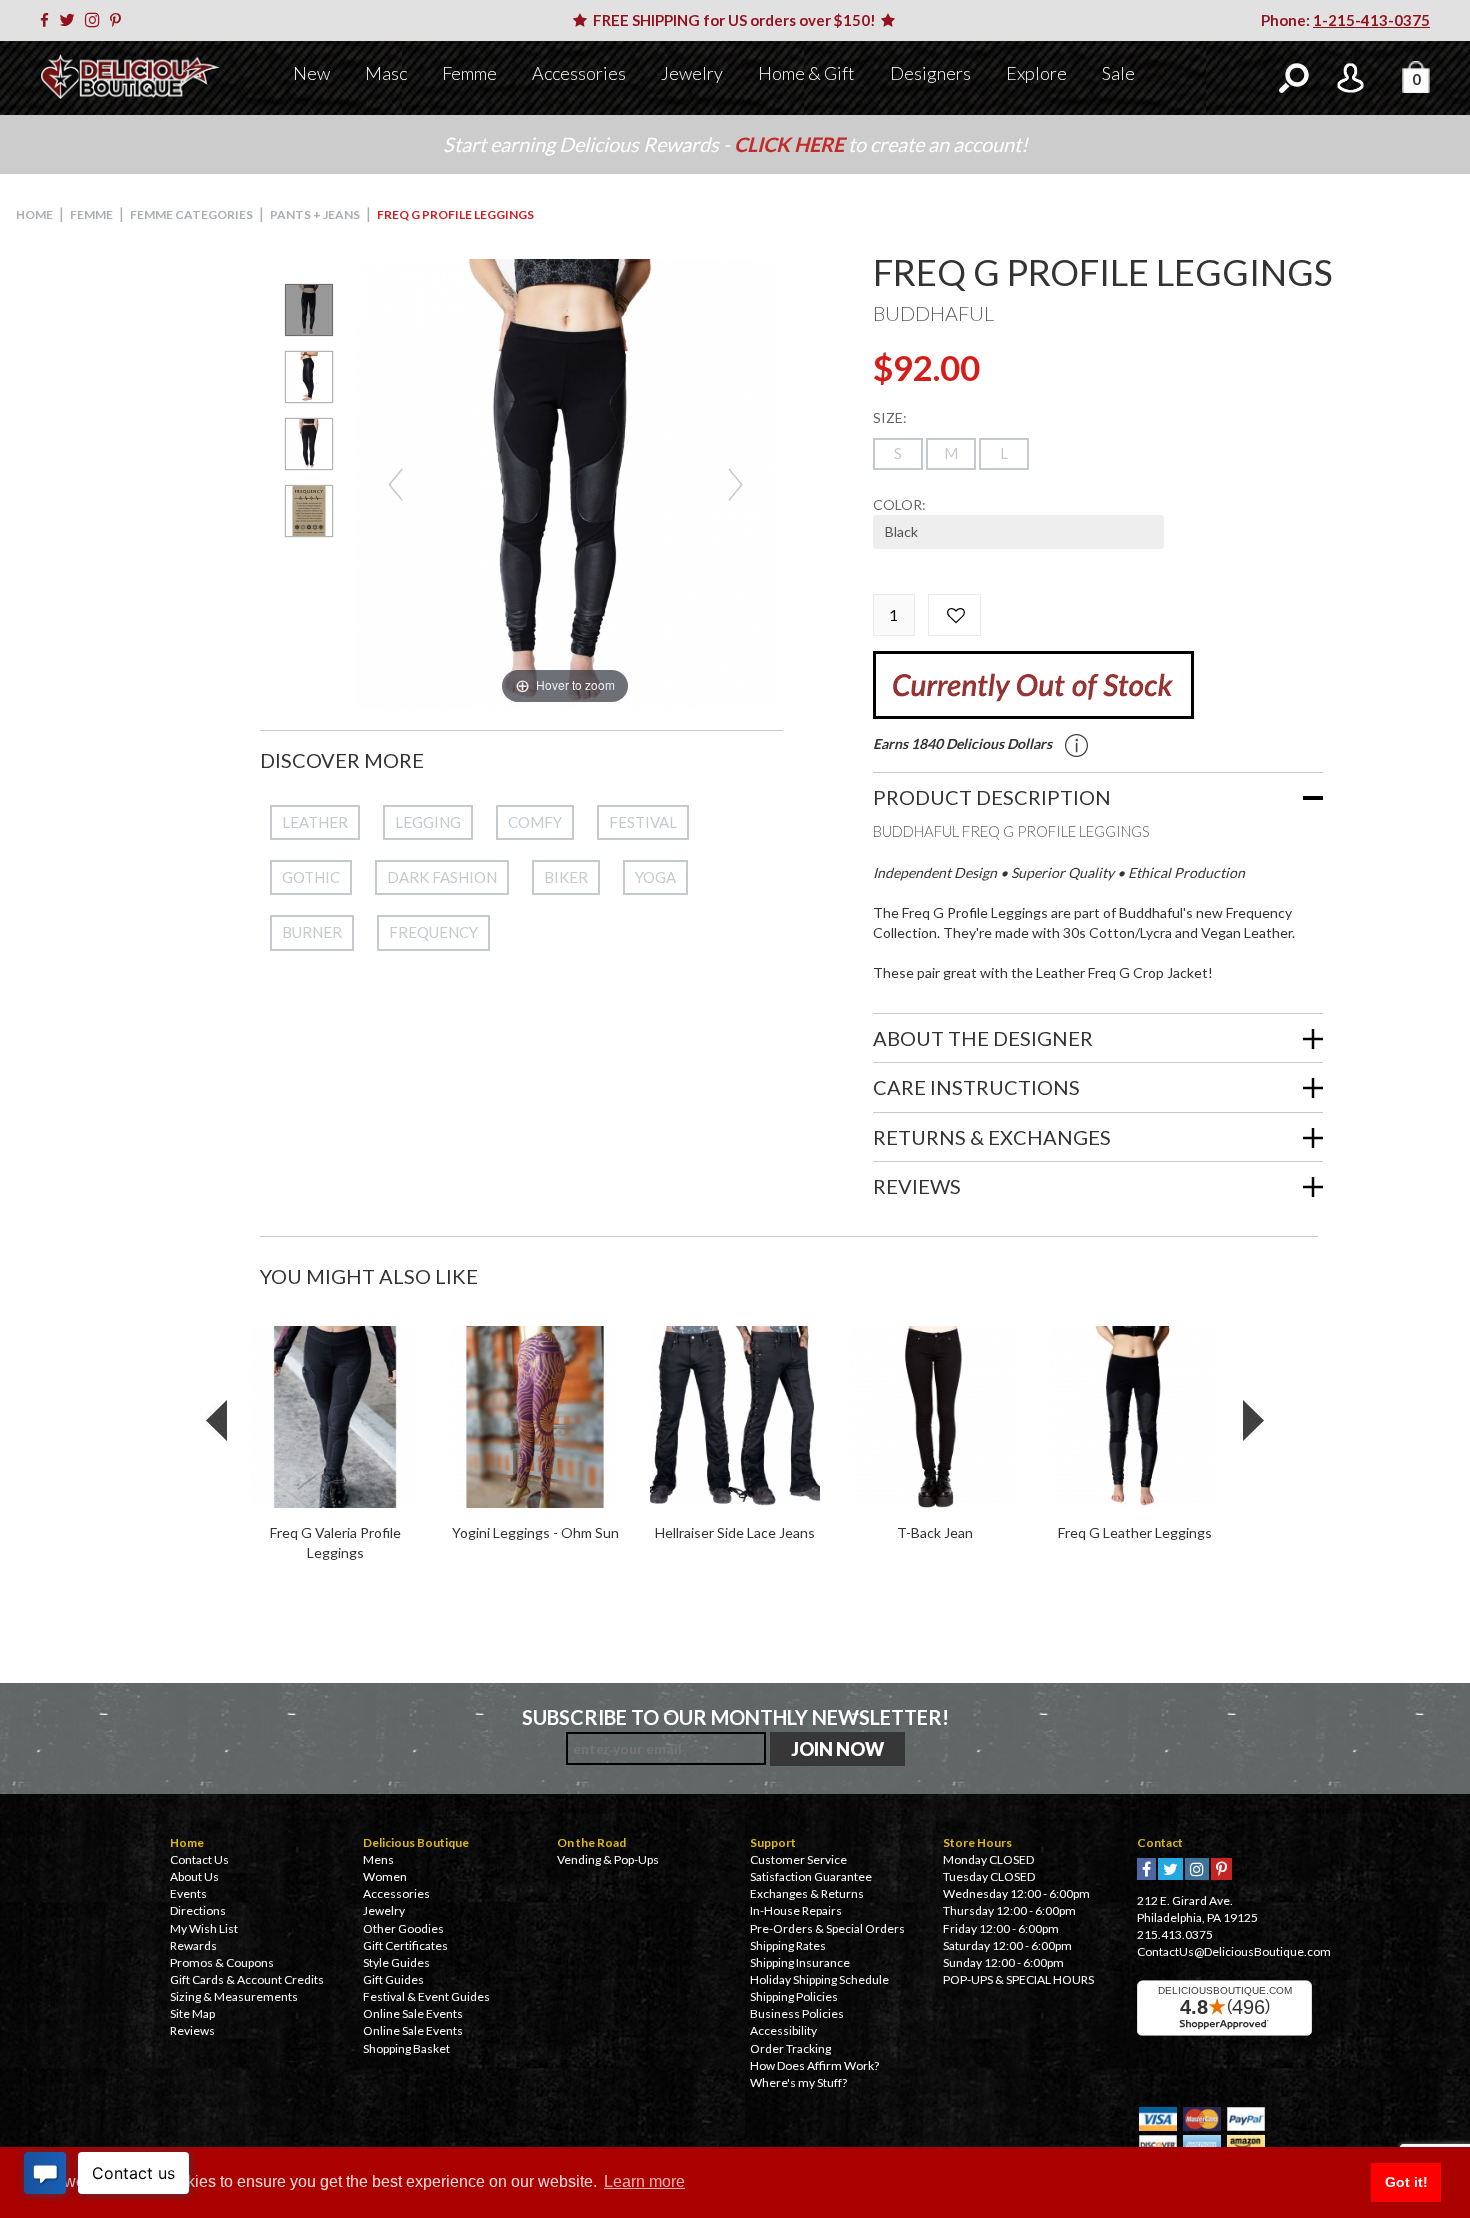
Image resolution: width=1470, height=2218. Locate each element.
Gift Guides (393, 1979)
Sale (1118, 73)
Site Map (192, 2013)
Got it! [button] (1406, 2182)
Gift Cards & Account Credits (247, 1979)
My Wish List (204, 1928)
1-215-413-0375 (1371, 20)
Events (188, 1893)
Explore (1036, 73)
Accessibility (783, 2030)
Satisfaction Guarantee (811, 1876)
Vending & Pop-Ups (608, 1859)
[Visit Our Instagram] (96, 20)
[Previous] (395, 484)
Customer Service (798, 1859)
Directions (198, 1910)
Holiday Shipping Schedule (819, 1979)
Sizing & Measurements (234, 1996)
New (311, 73)
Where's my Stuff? (798, 2082)
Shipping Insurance (800, 1962)
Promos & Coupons (222, 1962)
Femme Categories (191, 214)
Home (34, 214)
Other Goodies (403, 1928)
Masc (386, 73)
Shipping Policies (794, 1996)
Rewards (193, 1945)
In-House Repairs (796, 1910)
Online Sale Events (413, 2013)
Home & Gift (806, 73)
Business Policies (797, 2013)
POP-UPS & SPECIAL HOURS (1018, 1979)
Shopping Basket (406, 2048)
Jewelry (692, 73)
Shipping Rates (788, 1945)
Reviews (192, 2030)
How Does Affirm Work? (814, 2065)
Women (385, 1876)
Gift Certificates (405, 1945)
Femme (469, 73)
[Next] (735, 484)
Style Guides (396, 1962)
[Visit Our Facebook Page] (48, 20)
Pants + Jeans (315, 214)
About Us (194, 1876)
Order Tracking (790, 2048)
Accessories (579, 73)
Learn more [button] (644, 2181)
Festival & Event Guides (426, 1996)
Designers (930, 73)
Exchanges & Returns (807, 1893)
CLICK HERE (791, 144)
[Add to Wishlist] (954, 615)
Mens (378, 1859)
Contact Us (199, 1859)
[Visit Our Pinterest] (119, 20)
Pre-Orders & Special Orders (827, 1928)
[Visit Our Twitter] (70, 20)
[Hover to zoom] (565, 482)
